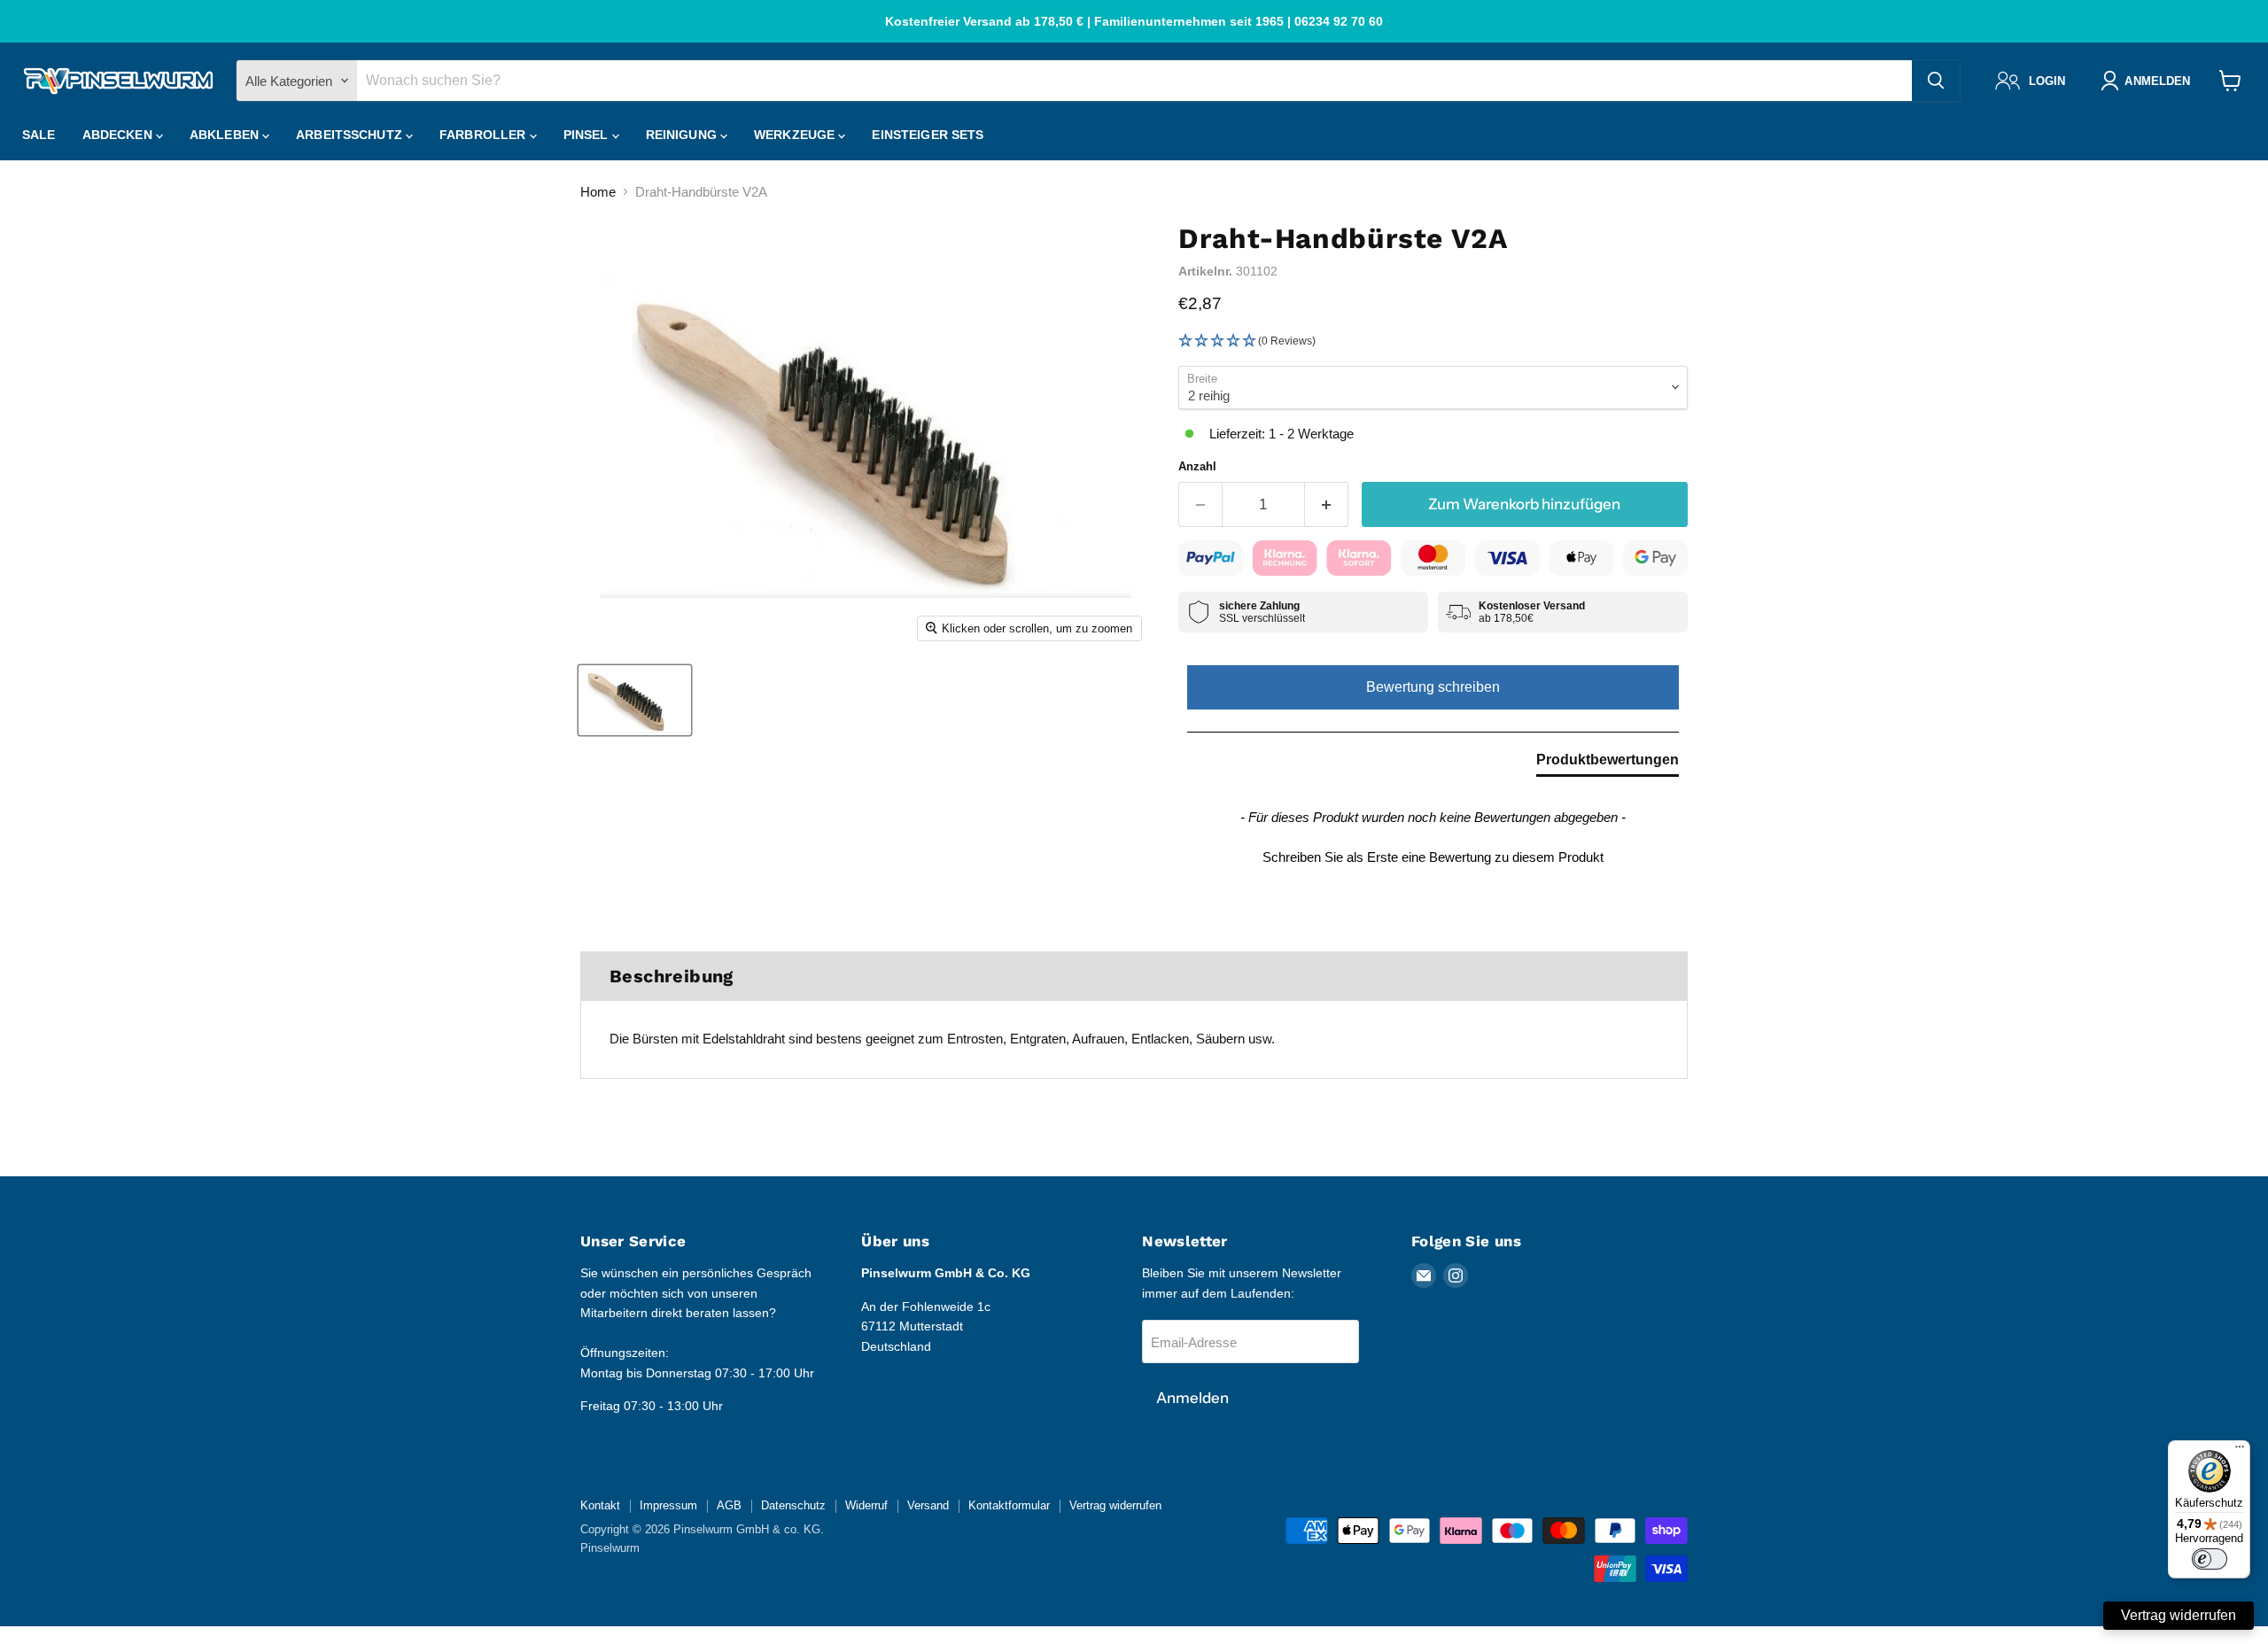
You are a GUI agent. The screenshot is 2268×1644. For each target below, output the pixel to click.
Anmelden (1192, 1398)
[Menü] (2240, 1451)
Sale (39, 135)
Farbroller (485, 135)
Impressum (668, 1505)
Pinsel (588, 135)
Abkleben (226, 135)
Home (598, 192)
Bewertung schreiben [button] (1433, 687)
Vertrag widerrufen (1115, 1505)
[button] (1433, 341)
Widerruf (866, 1505)
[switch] (2210, 1559)
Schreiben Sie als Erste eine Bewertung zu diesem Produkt (1433, 857)
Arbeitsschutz (351, 135)
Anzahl (1197, 466)
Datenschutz (793, 1505)
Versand (928, 1505)
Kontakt (600, 1505)
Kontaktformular (1009, 1505)
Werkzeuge (796, 135)
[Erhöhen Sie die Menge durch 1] (1327, 504)
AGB (729, 1505)
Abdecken (119, 135)
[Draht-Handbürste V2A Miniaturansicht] (635, 700)
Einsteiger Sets (928, 135)
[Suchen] (1936, 81)
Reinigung (683, 135)
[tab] (1608, 764)
